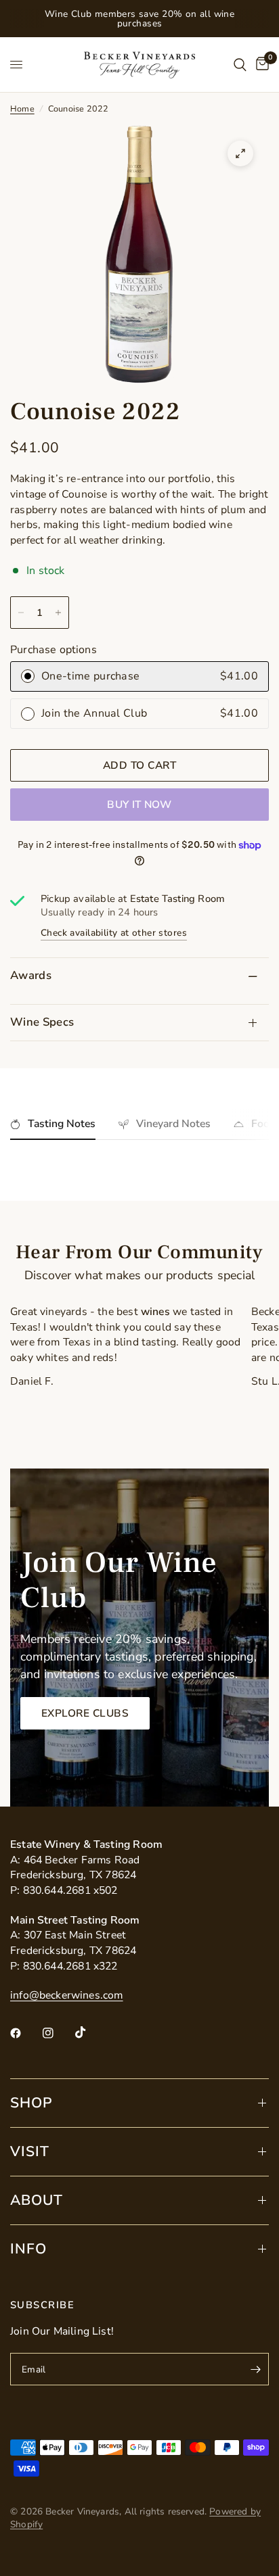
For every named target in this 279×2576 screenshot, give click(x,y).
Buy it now (139, 804)
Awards (31, 975)
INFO (28, 2249)
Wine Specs (42, 1022)
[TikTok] (90, 2032)
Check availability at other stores (114, 933)
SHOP (31, 2103)
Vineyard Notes (173, 1124)
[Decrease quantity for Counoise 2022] (21, 613)
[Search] (240, 65)
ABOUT (37, 2200)
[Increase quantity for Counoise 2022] (58, 613)
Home (22, 109)
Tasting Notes (62, 1124)
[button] (85, 1713)
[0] (260, 65)
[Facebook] (25, 2033)
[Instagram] (58, 2033)
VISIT (30, 2151)
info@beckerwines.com (67, 1995)
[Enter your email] (255, 2369)
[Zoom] (240, 153)
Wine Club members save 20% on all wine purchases (140, 19)
